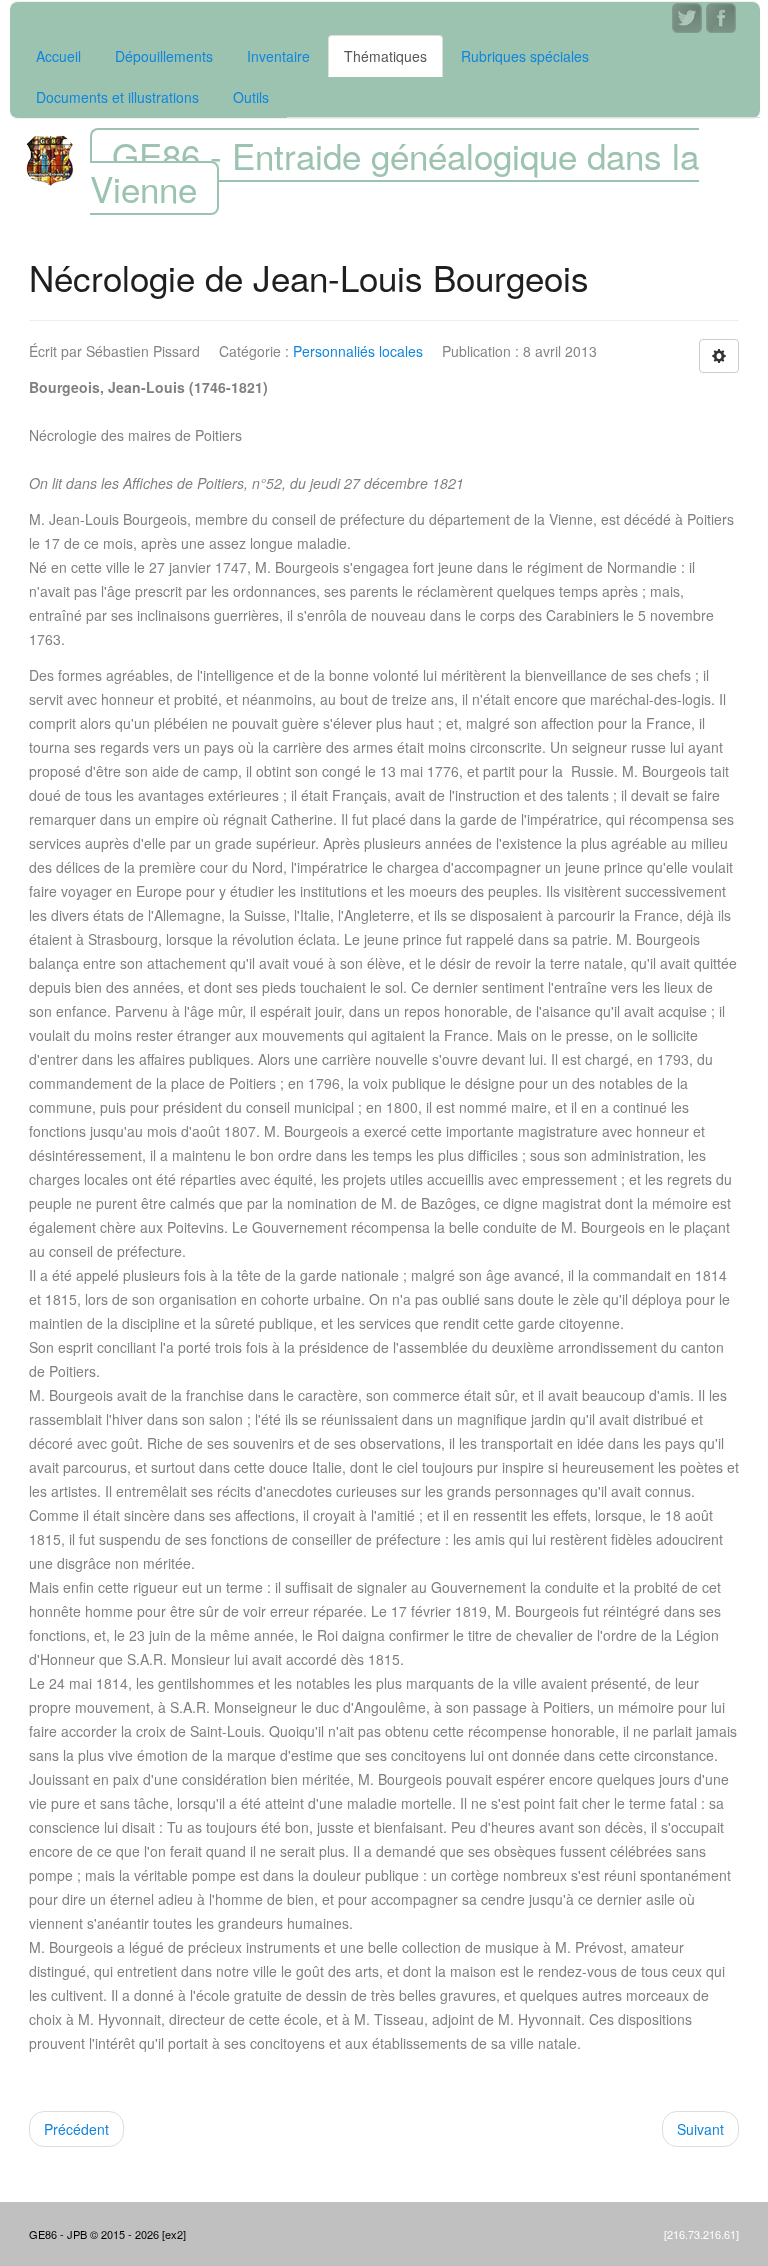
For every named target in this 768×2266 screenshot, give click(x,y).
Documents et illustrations (117, 97)
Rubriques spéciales (525, 56)
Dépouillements (164, 56)
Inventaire (278, 56)
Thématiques (385, 56)
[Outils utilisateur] (719, 356)
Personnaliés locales (358, 351)
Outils (251, 97)
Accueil (58, 56)
